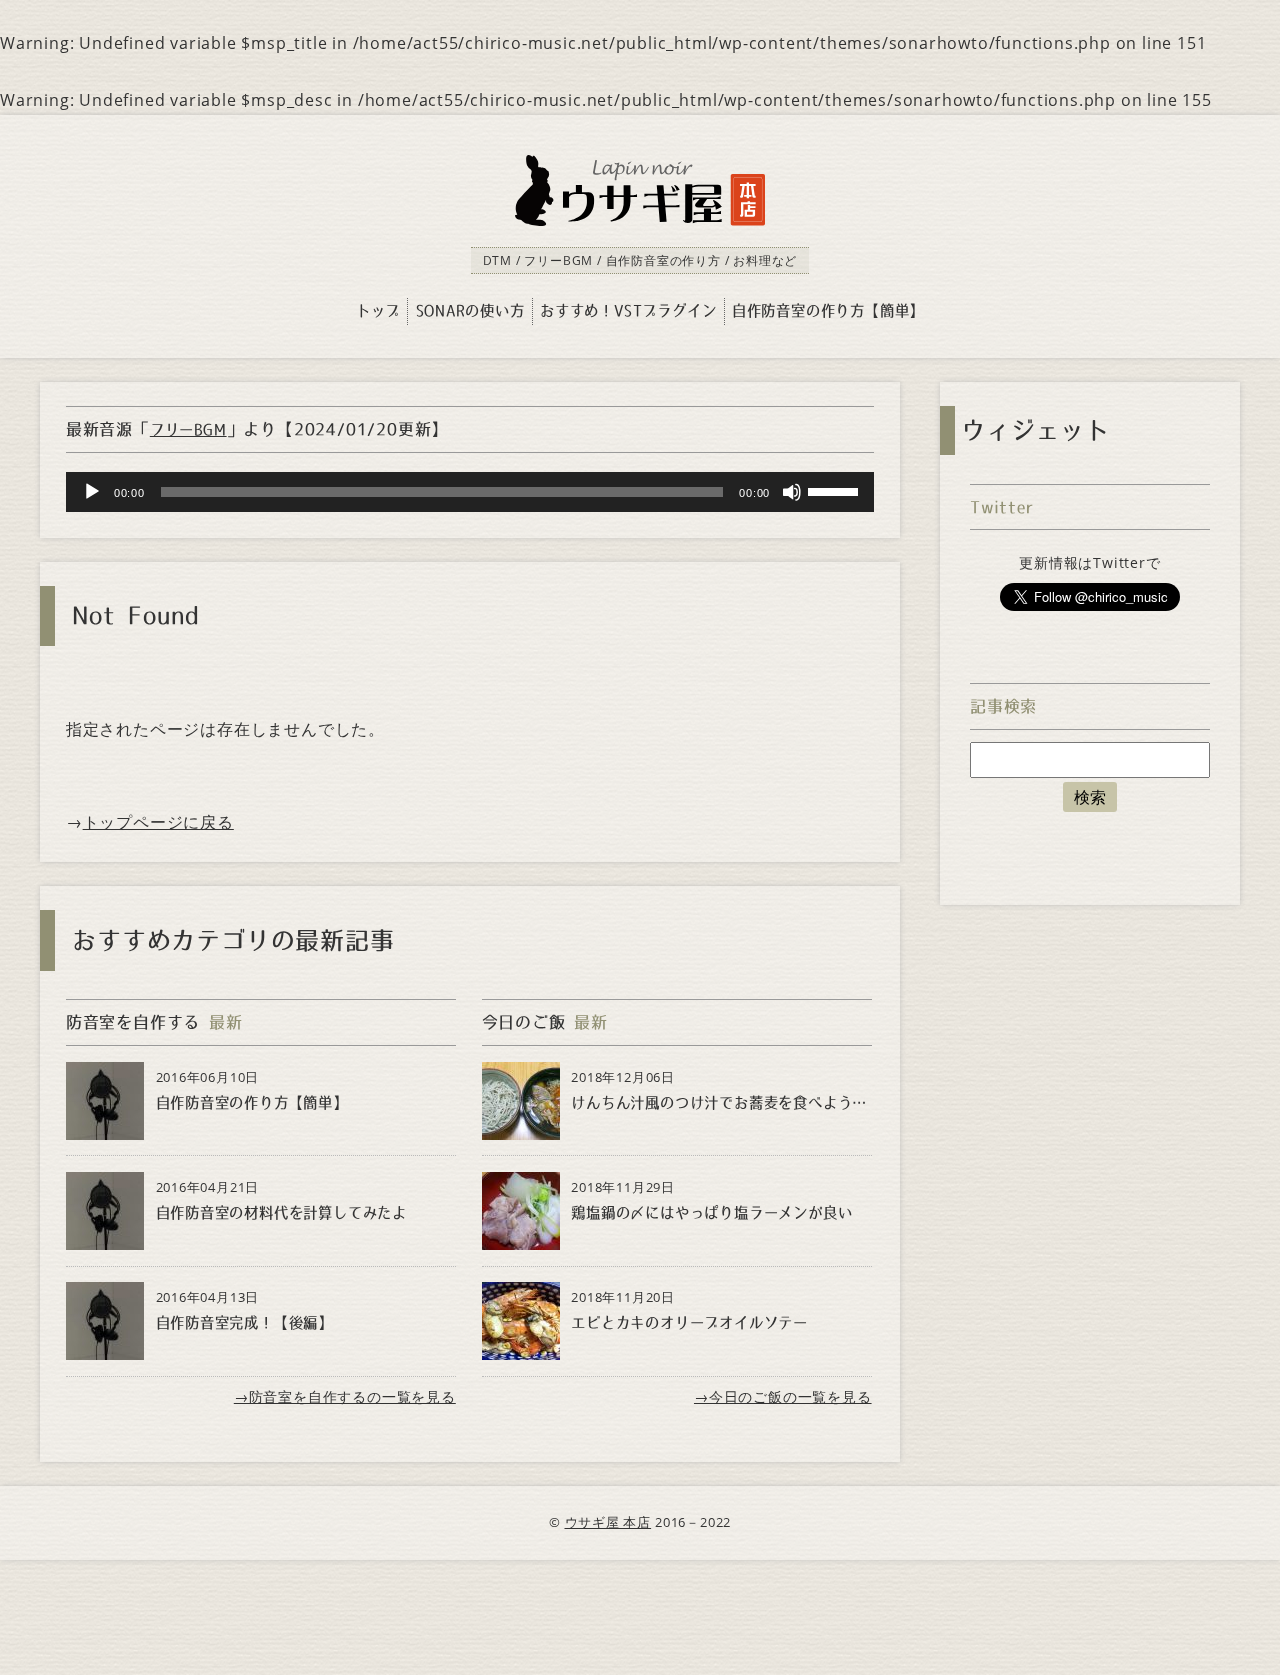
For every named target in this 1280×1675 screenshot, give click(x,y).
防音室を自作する (133, 1022)
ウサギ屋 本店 (608, 1522)
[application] (470, 492)
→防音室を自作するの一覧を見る (345, 1396)
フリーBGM (188, 430)
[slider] (836, 490)
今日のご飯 (524, 1022)
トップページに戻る (158, 822)
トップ (378, 311)
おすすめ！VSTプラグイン (628, 311)
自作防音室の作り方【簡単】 (828, 311)
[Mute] (792, 492)
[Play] (92, 492)
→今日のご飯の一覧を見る (783, 1396)
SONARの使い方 (470, 311)
